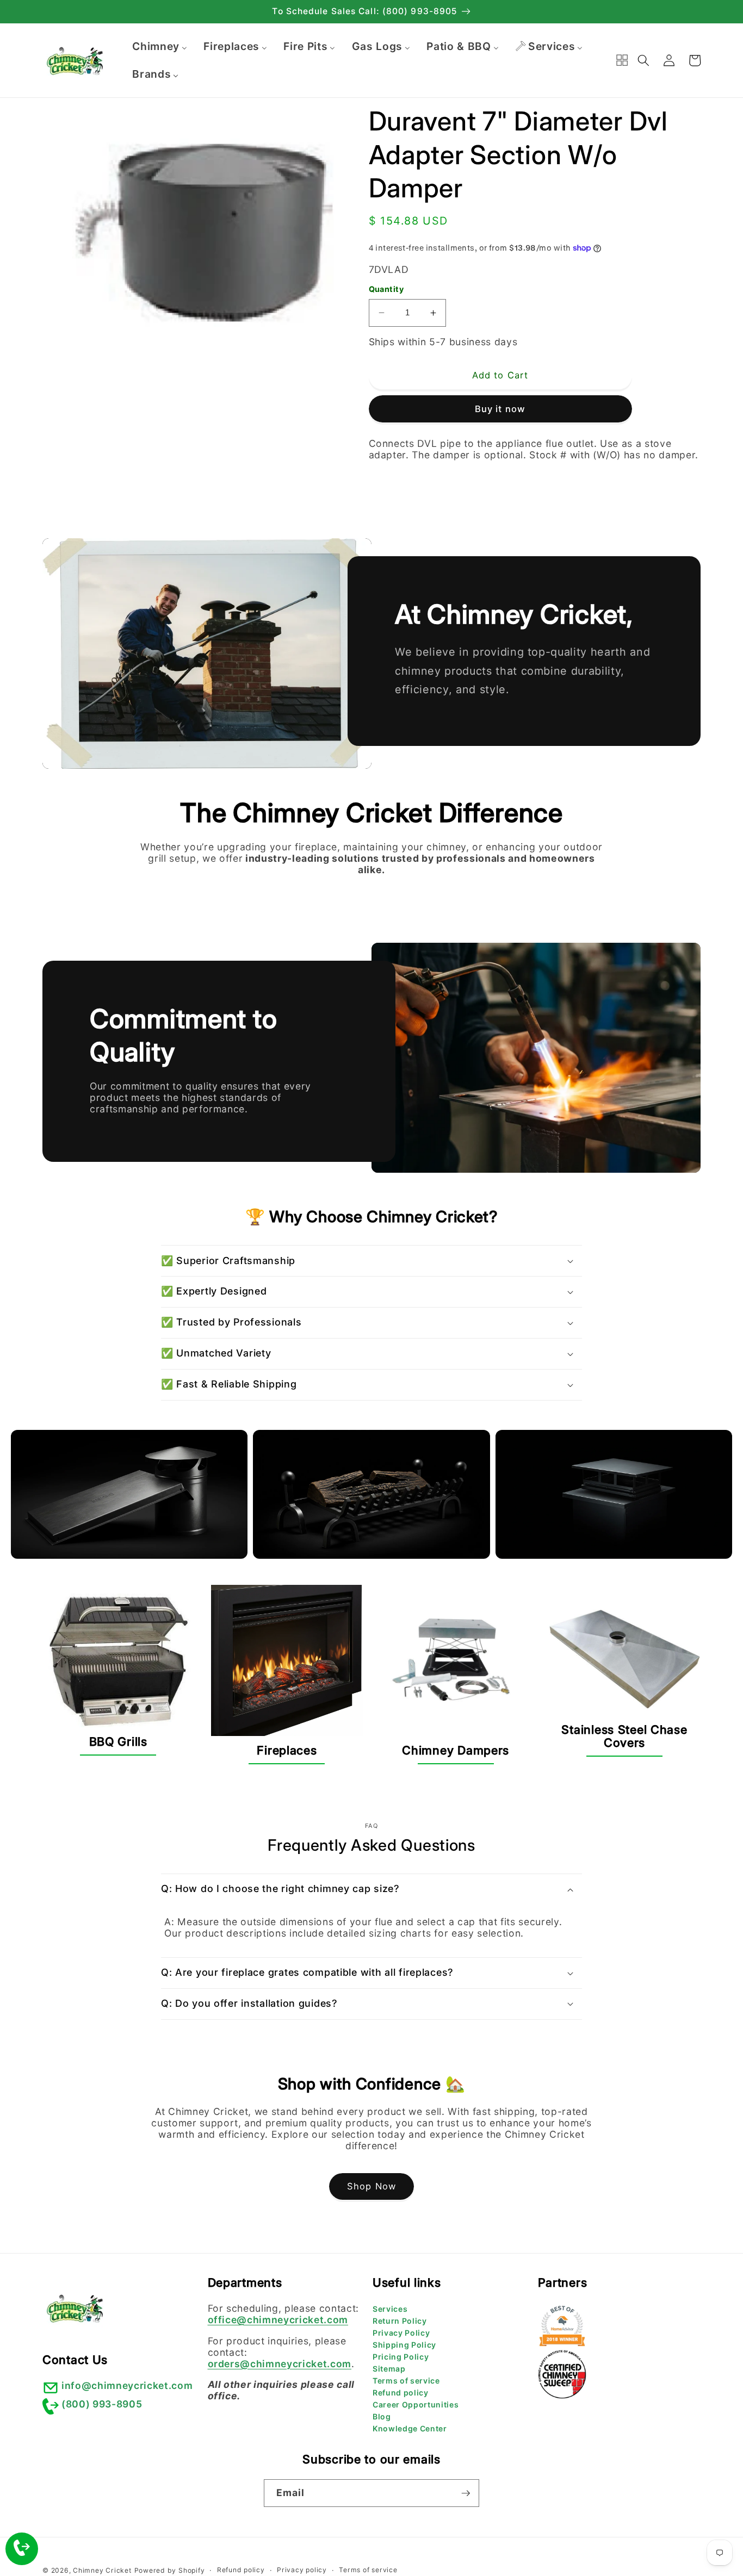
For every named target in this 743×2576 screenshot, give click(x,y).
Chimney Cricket (102, 2570)
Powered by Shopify (170, 2570)
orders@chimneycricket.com (280, 2364)
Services (390, 2309)
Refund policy (401, 2393)
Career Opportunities (416, 2404)
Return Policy (400, 2321)
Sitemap (389, 2369)
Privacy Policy (401, 2333)
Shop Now (371, 2186)
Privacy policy (302, 2570)
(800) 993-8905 (102, 2404)
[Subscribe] (466, 2493)
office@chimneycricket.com (278, 2320)
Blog (382, 2416)
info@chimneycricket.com (127, 2385)
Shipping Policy (404, 2345)
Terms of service (406, 2381)
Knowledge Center (410, 2428)
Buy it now (500, 409)
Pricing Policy (401, 2357)
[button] (643, 60)
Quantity (386, 289)
